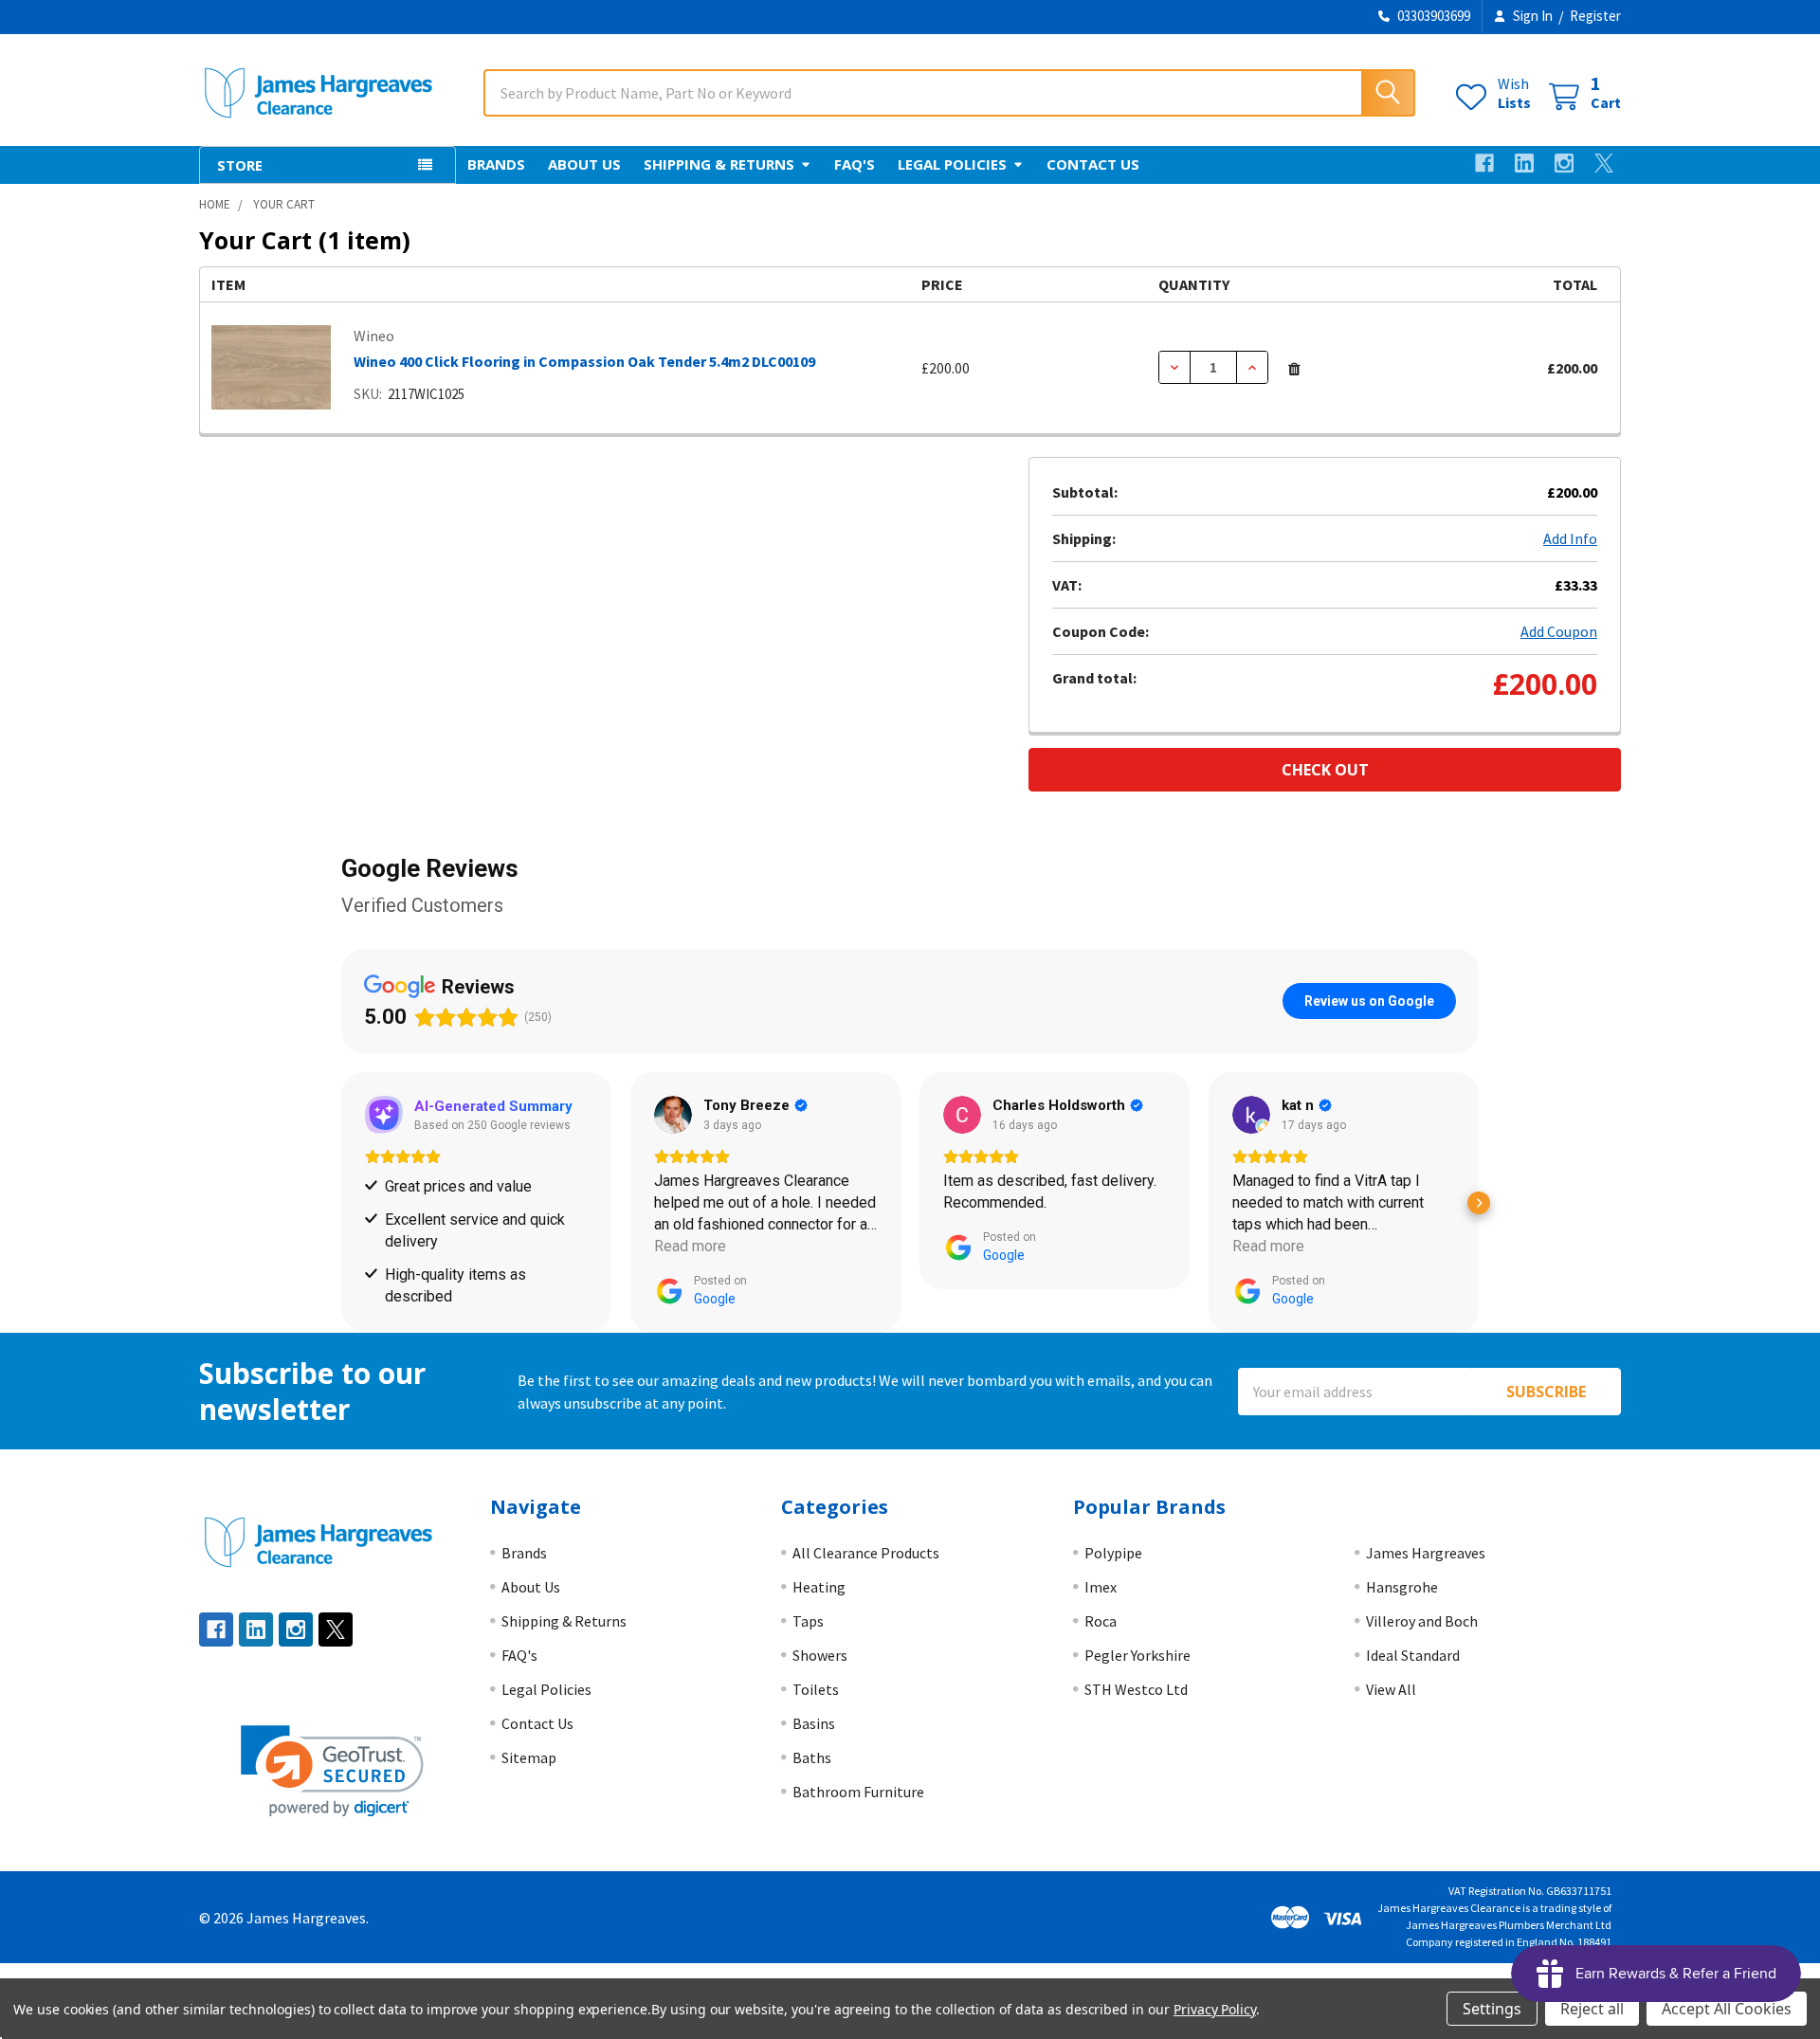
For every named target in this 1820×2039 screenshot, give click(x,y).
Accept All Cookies (1727, 2009)
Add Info (1570, 538)
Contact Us (1093, 164)
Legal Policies (952, 164)
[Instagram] (1564, 163)
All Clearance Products (866, 1553)
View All (1391, 1689)
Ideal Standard (1413, 1655)
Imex (1101, 1587)
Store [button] (240, 165)
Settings (1492, 2009)
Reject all (1592, 2009)
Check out (1325, 770)
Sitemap (529, 1757)
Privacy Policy (1215, 2009)
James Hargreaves (1426, 1553)
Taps (808, 1621)
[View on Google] (421, 1115)
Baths (812, 1757)
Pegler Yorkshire (1137, 1655)
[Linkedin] (1524, 163)
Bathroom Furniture (858, 1792)
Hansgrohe (1402, 1587)
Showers (820, 1655)
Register (1595, 16)
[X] (1604, 163)
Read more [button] (438, 1246)
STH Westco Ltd (1136, 1689)
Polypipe (1113, 1553)
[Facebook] (1484, 163)
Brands (496, 164)
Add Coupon (1559, 631)
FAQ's (855, 164)
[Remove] (1294, 369)
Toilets (816, 1689)
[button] (341, 1203)
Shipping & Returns (719, 164)
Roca (1101, 1621)
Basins (814, 1723)
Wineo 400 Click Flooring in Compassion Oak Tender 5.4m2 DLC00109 (584, 361)
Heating (819, 1587)
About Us (584, 164)
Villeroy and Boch (1422, 1621)
